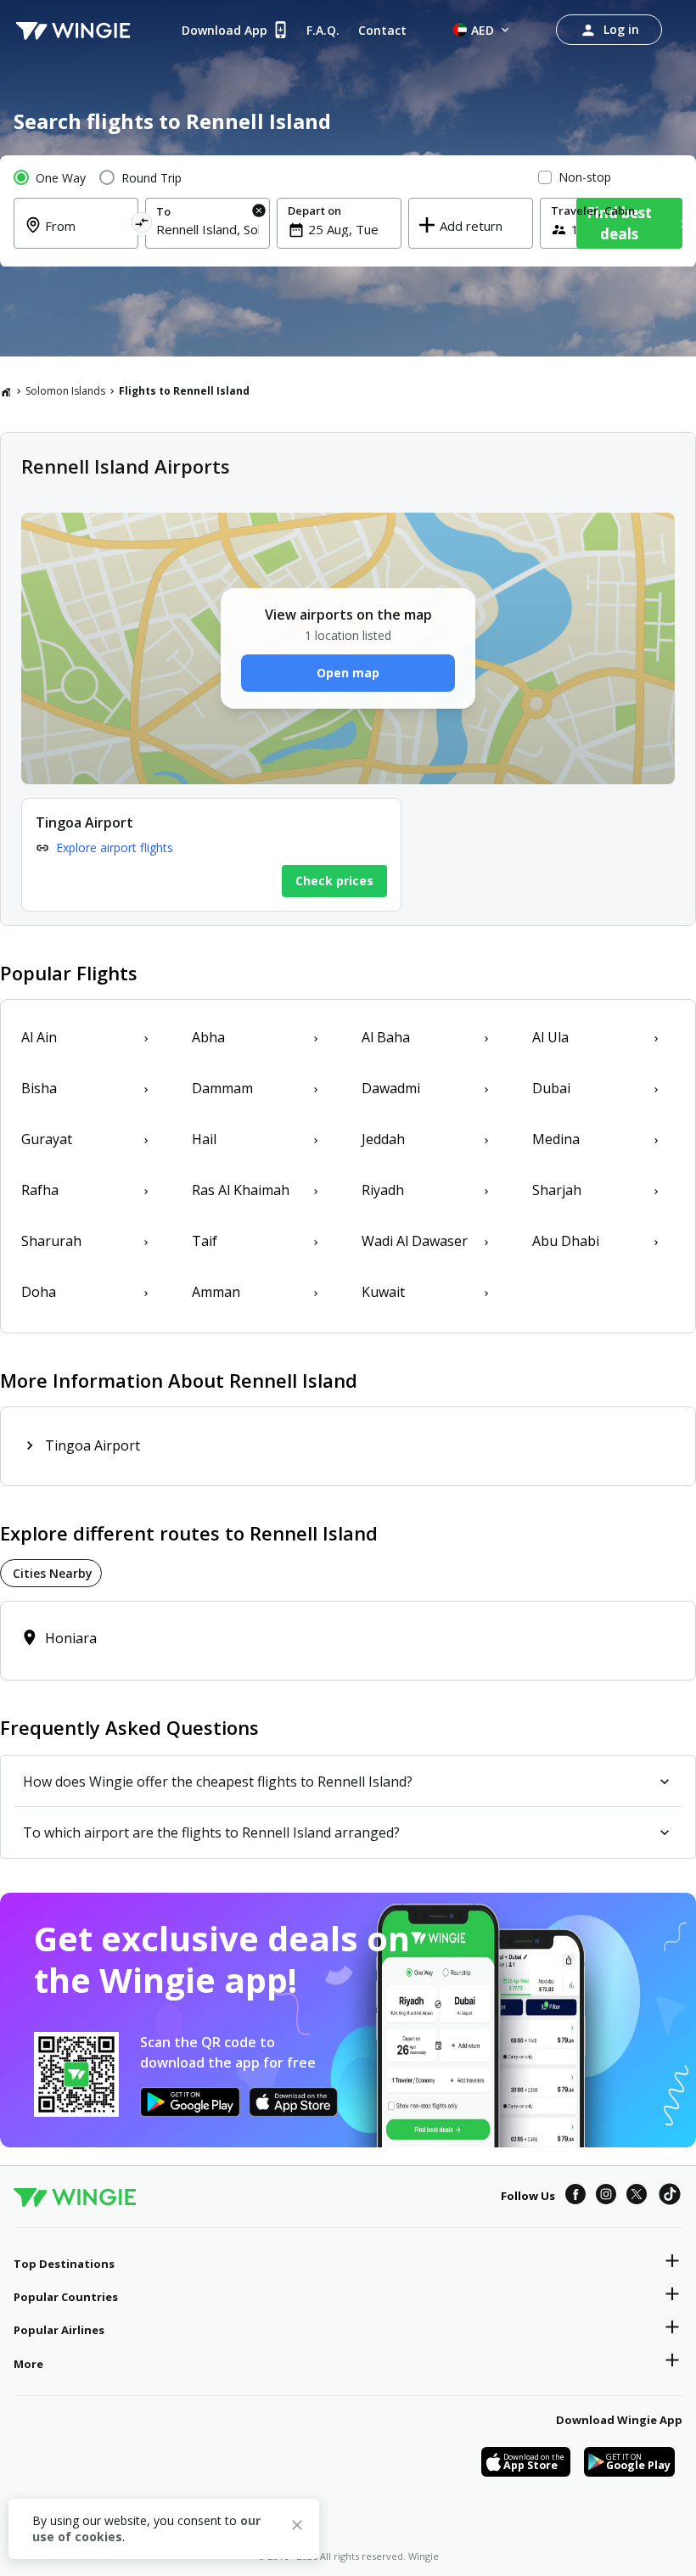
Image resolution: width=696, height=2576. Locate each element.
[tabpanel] (348, 1641)
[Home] (6, 391)
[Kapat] (297, 2528)
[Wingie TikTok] (670, 2197)
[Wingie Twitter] (637, 2197)
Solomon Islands (65, 391)
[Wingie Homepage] (73, 30)
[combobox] (86, 236)
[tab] (51, 1573)
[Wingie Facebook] (575, 2197)
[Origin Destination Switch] (141, 225)
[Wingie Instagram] (606, 2197)
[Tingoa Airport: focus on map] (211, 855)
